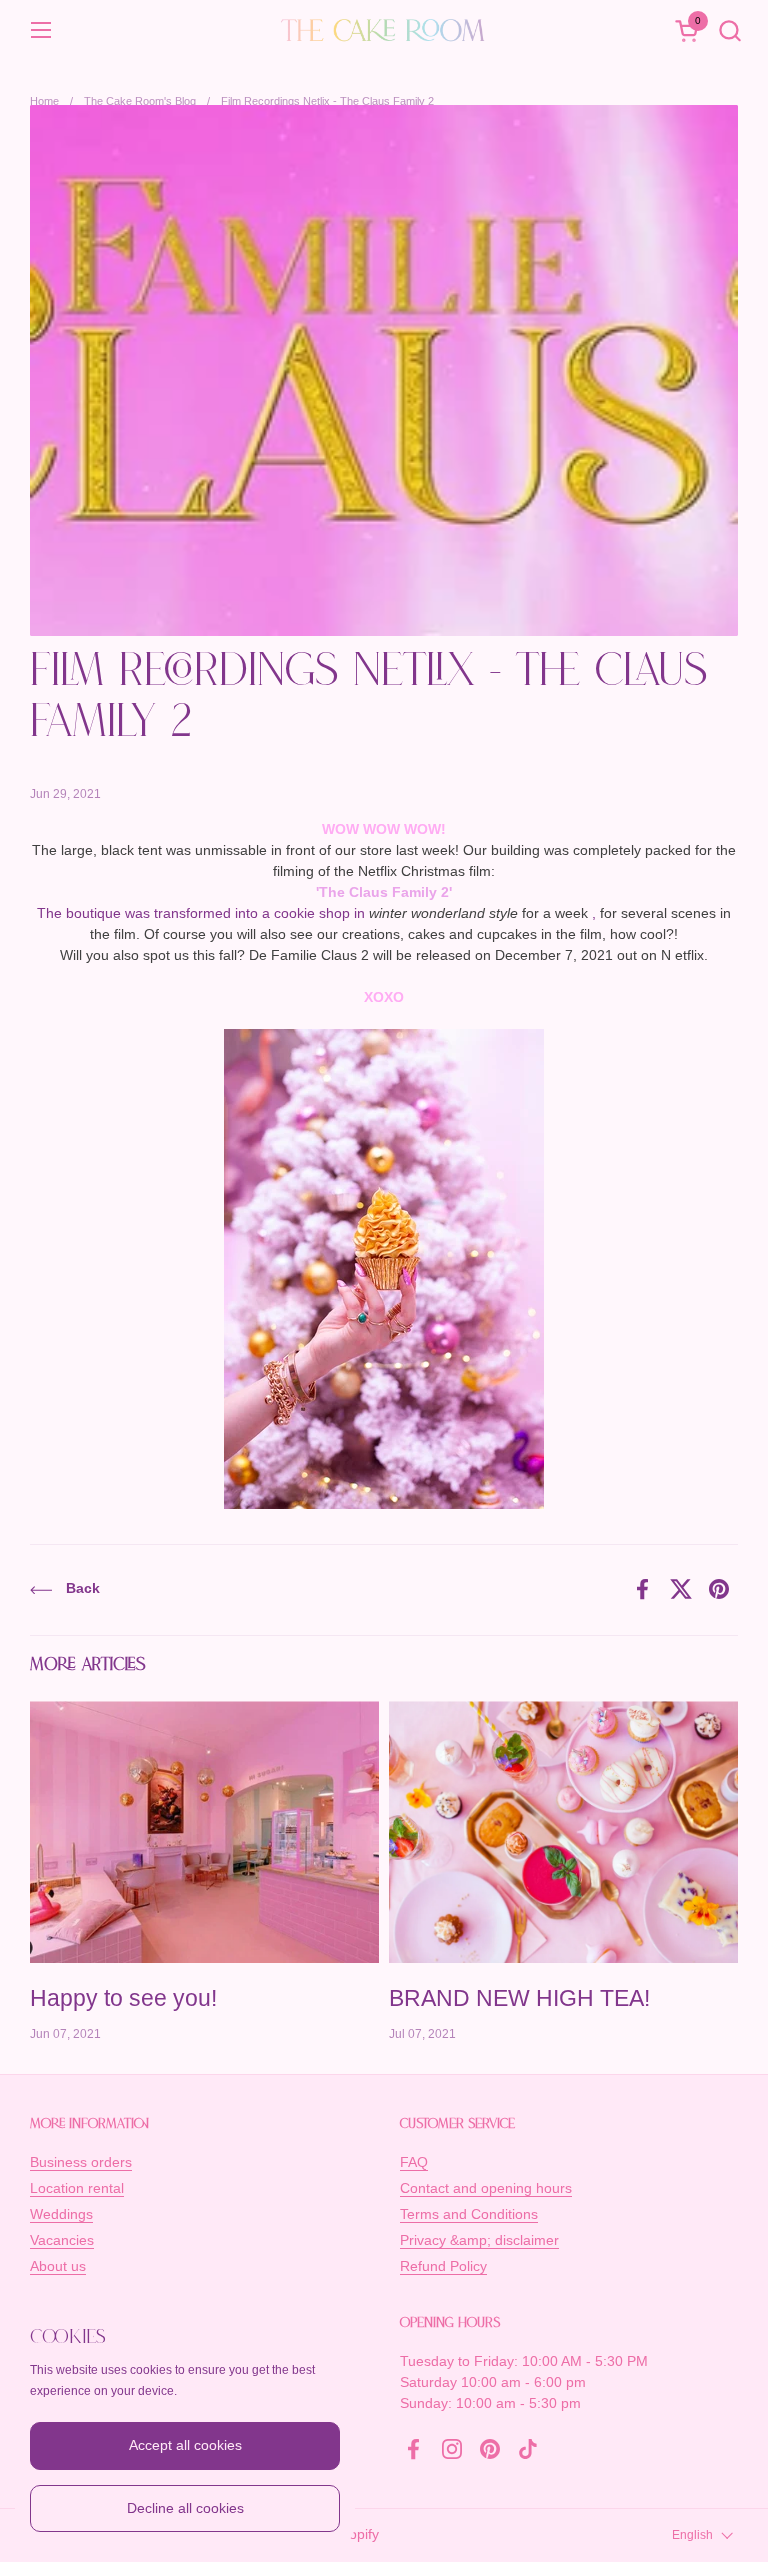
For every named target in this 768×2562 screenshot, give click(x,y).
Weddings (61, 2214)
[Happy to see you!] (204, 1832)
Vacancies (62, 2240)
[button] (729, 30)
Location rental (77, 2188)
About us (58, 2266)
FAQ (414, 2162)
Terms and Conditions (469, 2214)
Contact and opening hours (486, 2188)
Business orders (81, 2162)
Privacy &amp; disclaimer (479, 2240)
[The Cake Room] (384, 30)
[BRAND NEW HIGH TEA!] (563, 1832)
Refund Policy (443, 2266)
